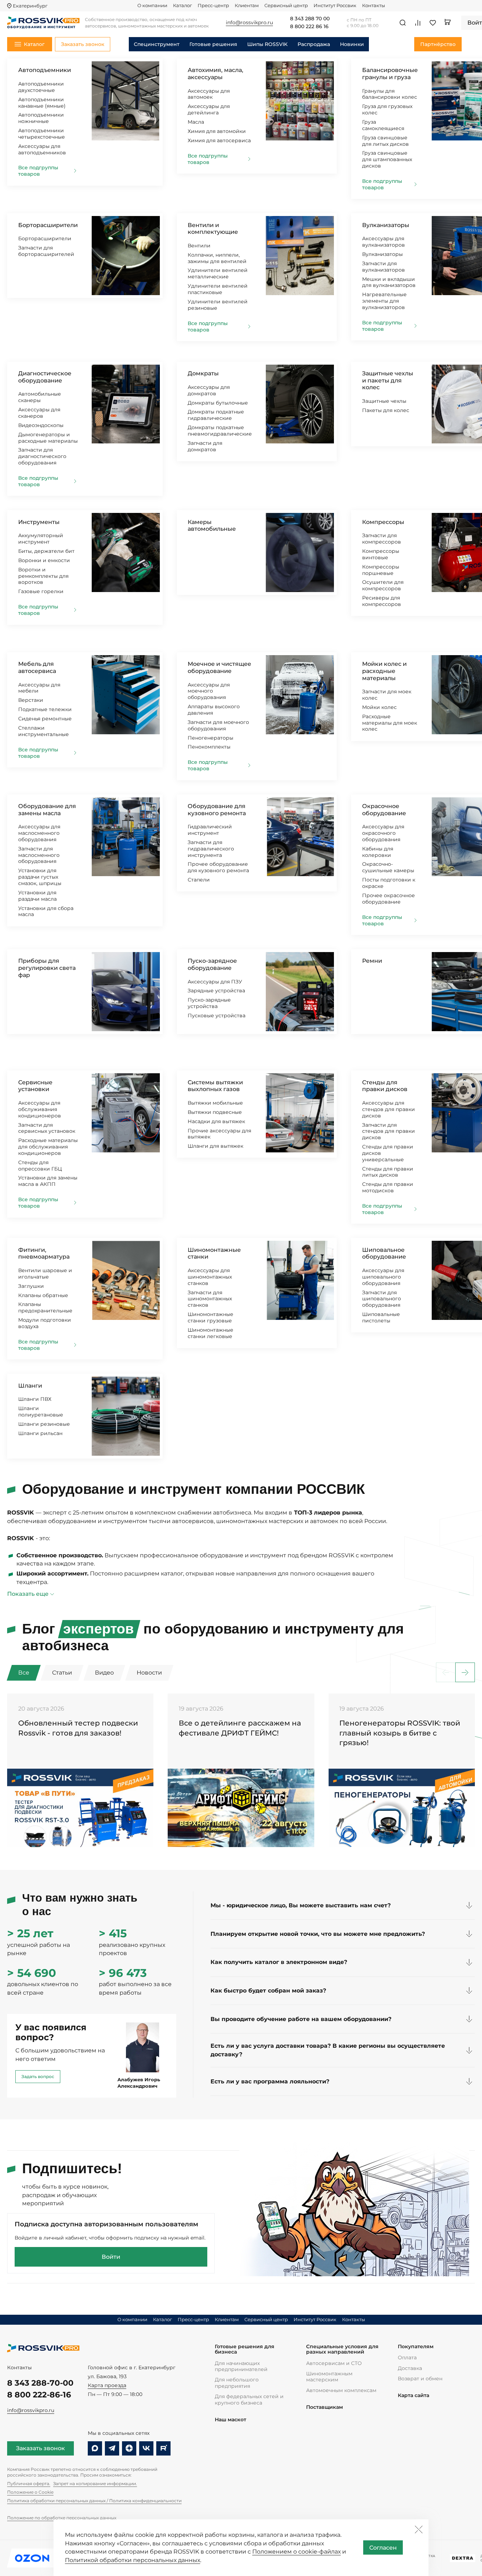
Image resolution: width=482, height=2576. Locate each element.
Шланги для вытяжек (215, 1146)
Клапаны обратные (43, 1295)
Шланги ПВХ (35, 1399)
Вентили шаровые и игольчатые (45, 1274)
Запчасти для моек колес (387, 695)
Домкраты (203, 373)
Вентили (199, 246)
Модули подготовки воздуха (45, 1323)
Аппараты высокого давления (214, 710)
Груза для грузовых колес (387, 109)
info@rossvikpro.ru (31, 2410)
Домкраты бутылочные (218, 403)
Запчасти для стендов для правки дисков (389, 1131)
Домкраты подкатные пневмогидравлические (220, 431)
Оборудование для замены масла (47, 810)
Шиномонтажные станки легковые (210, 1333)
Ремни (372, 961)
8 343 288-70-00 (40, 2383)
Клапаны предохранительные (45, 1307)
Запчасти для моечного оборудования (218, 725)
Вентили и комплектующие (213, 229)
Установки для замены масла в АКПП (48, 1181)
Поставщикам (324, 2407)
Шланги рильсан (40, 1433)
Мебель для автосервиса (37, 667)
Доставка (410, 2368)
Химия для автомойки (217, 131)
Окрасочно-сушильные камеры (388, 867)
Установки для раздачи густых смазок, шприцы (40, 877)
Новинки (352, 44)
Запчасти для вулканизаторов (384, 267)
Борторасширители (48, 225)
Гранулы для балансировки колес (390, 94)
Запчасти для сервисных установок (47, 1128)
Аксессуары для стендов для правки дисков (389, 1109)
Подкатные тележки (45, 709)
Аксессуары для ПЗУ (215, 982)
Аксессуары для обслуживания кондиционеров (40, 1109)
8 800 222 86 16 (309, 27)
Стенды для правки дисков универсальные (388, 1153)
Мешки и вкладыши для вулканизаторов (389, 282)
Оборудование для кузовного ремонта (217, 810)
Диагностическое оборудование (45, 377)
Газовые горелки (41, 591)
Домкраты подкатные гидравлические (216, 415)
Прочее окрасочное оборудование (389, 899)
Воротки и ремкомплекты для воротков (43, 576)
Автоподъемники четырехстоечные (42, 134)
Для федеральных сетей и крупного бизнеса (249, 2399)
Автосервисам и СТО (334, 2363)
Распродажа (314, 44)
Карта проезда (107, 2385)
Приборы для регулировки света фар (47, 968)
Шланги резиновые (44, 1424)
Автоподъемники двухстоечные (41, 87)
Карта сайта (413, 2395)
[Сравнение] (418, 23)
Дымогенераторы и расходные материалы (48, 438)
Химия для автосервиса (219, 140)
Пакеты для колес (386, 410)
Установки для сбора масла (46, 911)
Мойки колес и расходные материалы (384, 671)
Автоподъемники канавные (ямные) (42, 103)
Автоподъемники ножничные (41, 118)
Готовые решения (213, 44)
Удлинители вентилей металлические (218, 273)
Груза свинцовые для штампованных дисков (387, 159)
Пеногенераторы (210, 738)
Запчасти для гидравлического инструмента (211, 849)
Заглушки (31, 1286)
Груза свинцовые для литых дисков (385, 141)
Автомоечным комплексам (341, 2390)
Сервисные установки (35, 1086)
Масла (196, 122)
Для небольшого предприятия (237, 2383)
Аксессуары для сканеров (39, 413)
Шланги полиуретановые (41, 1412)
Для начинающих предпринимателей (241, 2366)
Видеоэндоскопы (41, 425)
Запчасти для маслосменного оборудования (39, 855)
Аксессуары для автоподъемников (42, 149)
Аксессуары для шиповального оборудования (383, 1277)
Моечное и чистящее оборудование (219, 667)
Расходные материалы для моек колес (390, 723)
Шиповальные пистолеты (381, 1317)
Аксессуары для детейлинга (209, 109)
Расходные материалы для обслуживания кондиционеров (48, 1147)
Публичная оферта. (29, 2484)
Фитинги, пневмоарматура (44, 1253)
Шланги (30, 1386)
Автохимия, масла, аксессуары (215, 74)
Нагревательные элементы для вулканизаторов (384, 301)
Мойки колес (379, 707)
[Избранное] (433, 23)
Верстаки (31, 700)
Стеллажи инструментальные (44, 731)
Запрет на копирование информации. (95, 2484)
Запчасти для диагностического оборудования (42, 456)
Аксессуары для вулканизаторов (384, 242)
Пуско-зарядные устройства (209, 1003)
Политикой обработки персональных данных (133, 2560)
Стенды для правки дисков (385, 1086)
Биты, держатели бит (46, 551)
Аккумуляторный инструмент (41, 539)
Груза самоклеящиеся (383, 125)
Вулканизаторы (386, 225)
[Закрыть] (418, 2529)
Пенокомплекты (209, 747)
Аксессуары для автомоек (209, 94)
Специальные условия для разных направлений (342, 2349)
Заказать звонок (40, 2448)
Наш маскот (230, 2420)
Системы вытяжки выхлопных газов (215, 1086)
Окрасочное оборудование (384, 810)
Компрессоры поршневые (381, 570)
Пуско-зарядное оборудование (212, 964)
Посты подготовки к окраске (389, 883)
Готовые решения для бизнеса (245, 2349)
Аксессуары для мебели (39, 688)
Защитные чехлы (384, 401)
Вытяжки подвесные (215, 1112)
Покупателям (416, 2347)
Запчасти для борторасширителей (46, 251)
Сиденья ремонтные (45, 719)
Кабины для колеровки (378, 852)
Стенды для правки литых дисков (388, 1172)
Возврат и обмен (420, 2379)
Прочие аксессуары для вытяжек (219, 1134)
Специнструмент (157, 44)
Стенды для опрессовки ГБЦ (40, 1166)
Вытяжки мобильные (215, 1103)
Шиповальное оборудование (384, 1253)
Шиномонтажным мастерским (329, 2377)
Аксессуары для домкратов (209, 390)
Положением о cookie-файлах (296, 2552)
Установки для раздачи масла (37, 896)
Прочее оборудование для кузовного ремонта (218, 867)
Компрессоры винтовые (381, 554)
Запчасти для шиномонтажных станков (210, 1299)
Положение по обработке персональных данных (62, 2518)
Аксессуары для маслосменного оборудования (39, 833)
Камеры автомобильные (212, 526)
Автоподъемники (45, 70)
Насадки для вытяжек (216, 1121)
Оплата (407, 2358)
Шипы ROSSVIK (267, 44)
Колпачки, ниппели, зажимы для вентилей (217, 258)
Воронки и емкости (44, 560)
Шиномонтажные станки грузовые (210, 1317)
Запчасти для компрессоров (382, 539)
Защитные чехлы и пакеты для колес (388, 380)
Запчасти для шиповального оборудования (382, 1299)
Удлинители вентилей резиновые (218, 305)
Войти (111, 2257)
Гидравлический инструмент (210, 830)
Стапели (199, 880)
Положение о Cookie (30, 2492)
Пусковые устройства (217, 1016)
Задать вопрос (38, 2076)
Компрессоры (383, 522)
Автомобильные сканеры (40, 397)
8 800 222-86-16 (39, 2395)
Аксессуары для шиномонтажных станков (210, 1277)
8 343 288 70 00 (310, 19)
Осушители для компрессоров (383, 585)
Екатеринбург (30, 6)
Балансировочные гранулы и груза (390, 74)
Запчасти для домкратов (205, 446)
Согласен (383, 2548)
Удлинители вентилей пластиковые (218, 289)
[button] (465, 1673)
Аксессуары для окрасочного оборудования (383, 833)
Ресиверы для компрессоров (382, 601)
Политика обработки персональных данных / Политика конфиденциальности (94, 2501)
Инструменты (39, 522)
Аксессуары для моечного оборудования (209, 691)
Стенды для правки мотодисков (388, 1187)
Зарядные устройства (216, 991)
